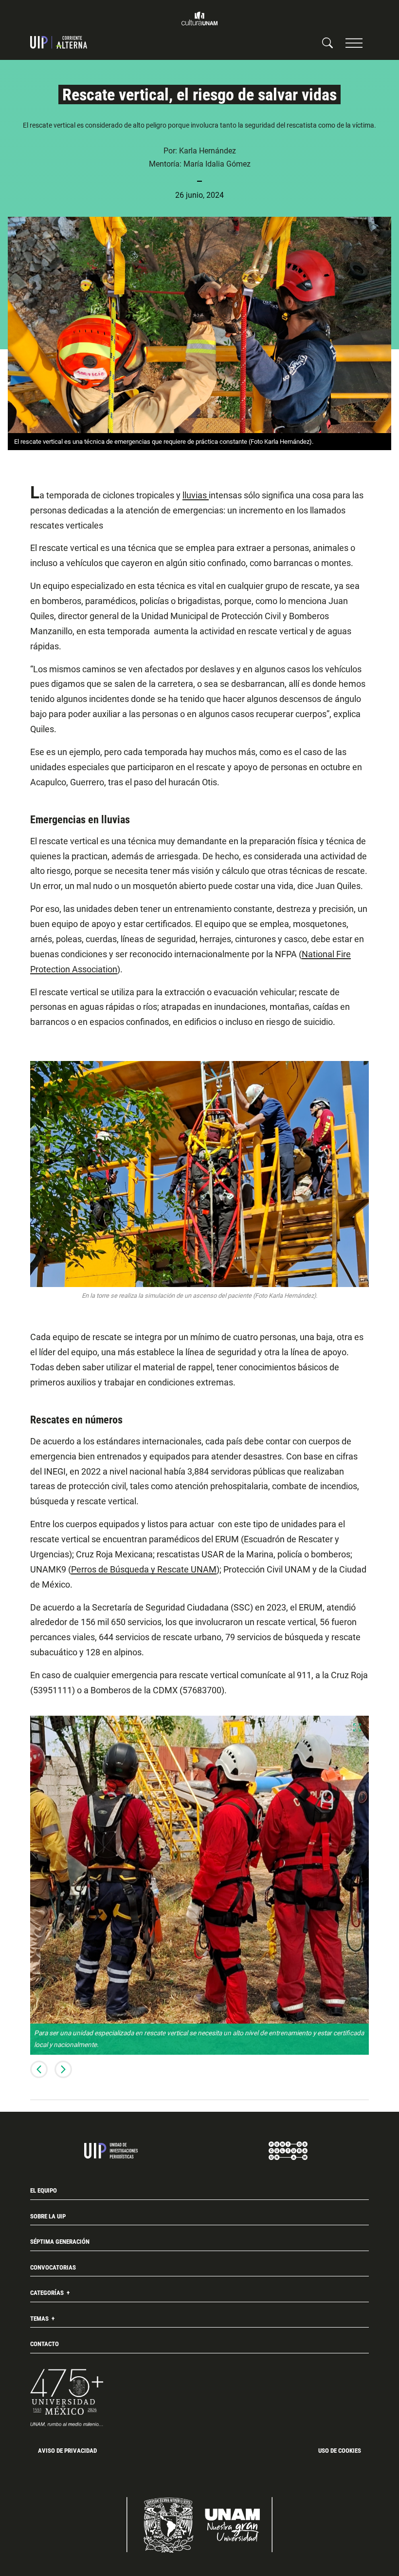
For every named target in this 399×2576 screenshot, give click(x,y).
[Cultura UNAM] (199, 19)
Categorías (48, 2293)
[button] (354, 43)
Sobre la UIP (48, 2216)
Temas (40, 2319)
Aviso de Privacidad (67, 2451)
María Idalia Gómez (217, 164)
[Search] (327, 42)
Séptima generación (60, 2242)
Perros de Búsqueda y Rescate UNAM (144, 1570)
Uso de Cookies (340, 2451)
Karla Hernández (208, 151)
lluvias (196, 495)
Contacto (45, 2344)
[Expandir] (357, 1727)
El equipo (44, 2190)
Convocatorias (53, 2267)
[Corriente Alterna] (59, 42)
